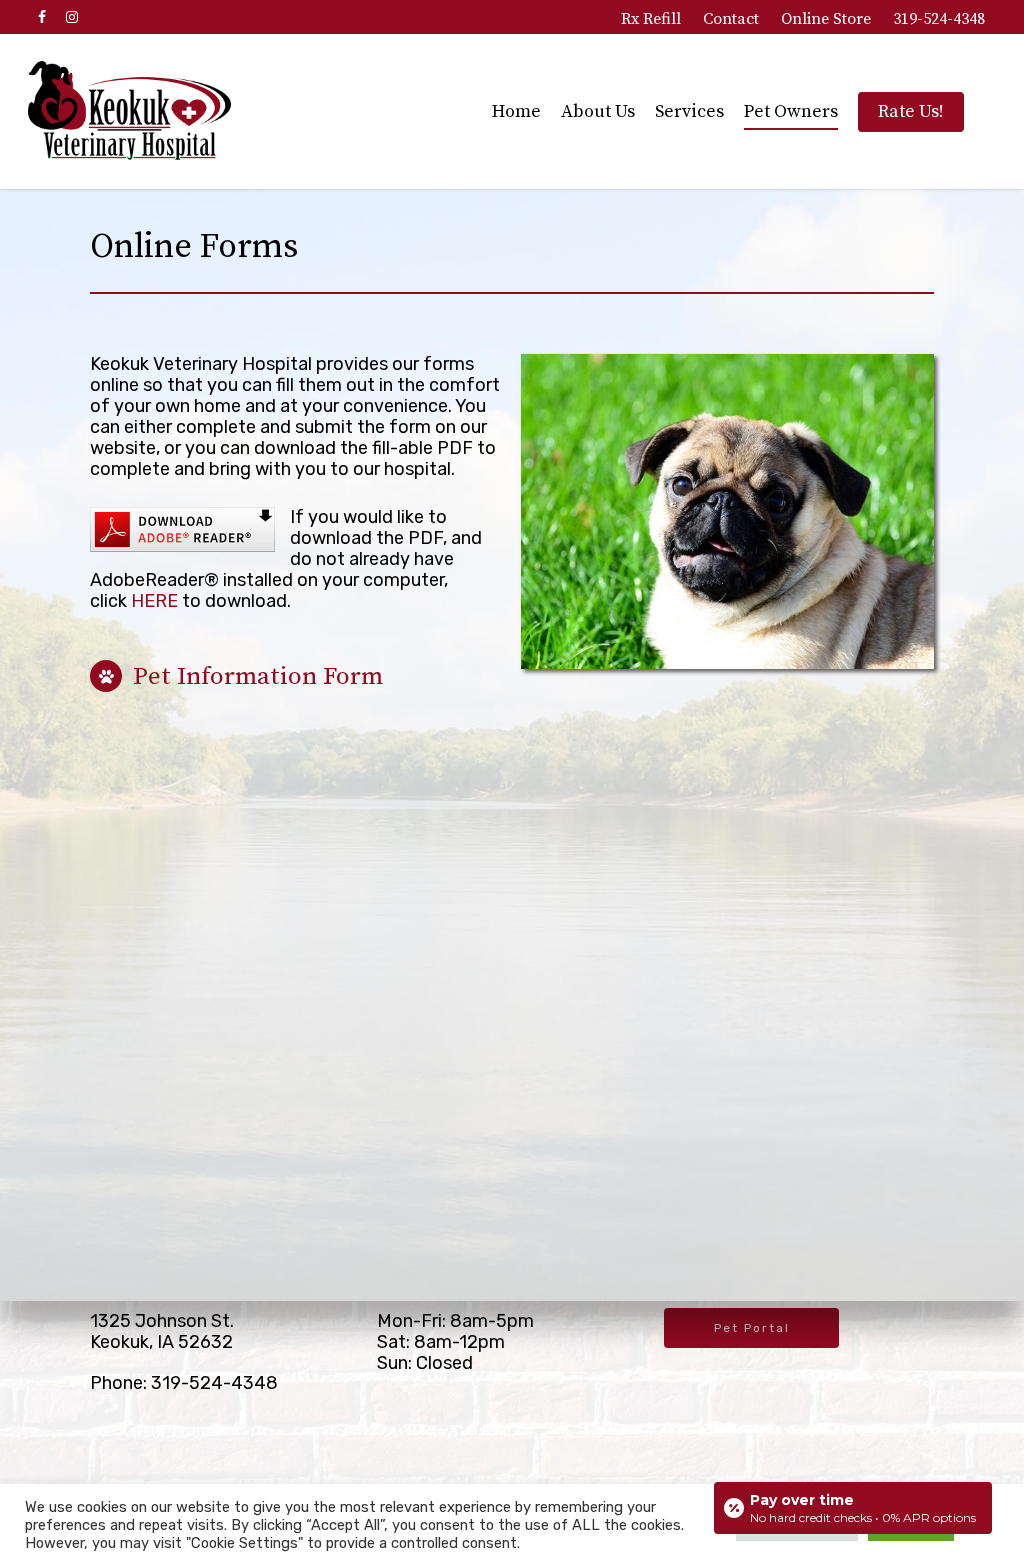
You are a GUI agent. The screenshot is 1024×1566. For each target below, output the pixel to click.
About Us (598, 111)
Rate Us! (911, 111)
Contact (731, 19)
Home (516, 111)
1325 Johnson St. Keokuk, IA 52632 (162, 1331)
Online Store (826, 19)
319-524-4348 (939, 19)
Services (689, 111)
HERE (154, 601)
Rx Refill (651, 19)
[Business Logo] (129, 111)
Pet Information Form (255, 676)
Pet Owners (791, 111)
